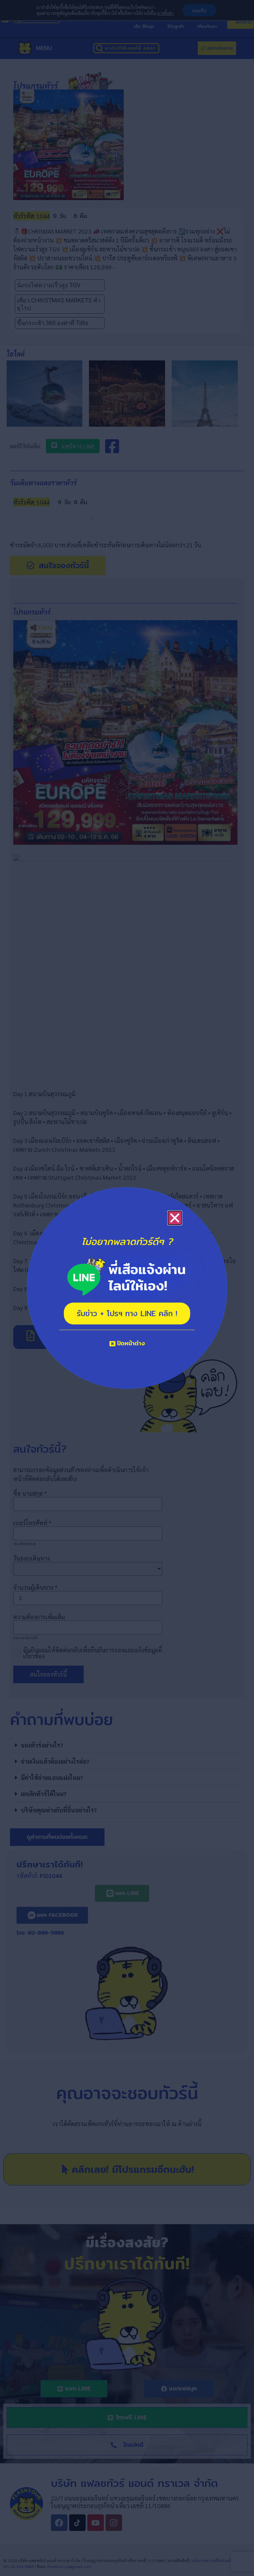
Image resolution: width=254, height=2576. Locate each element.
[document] (127, 1288)
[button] (175, 1218)
